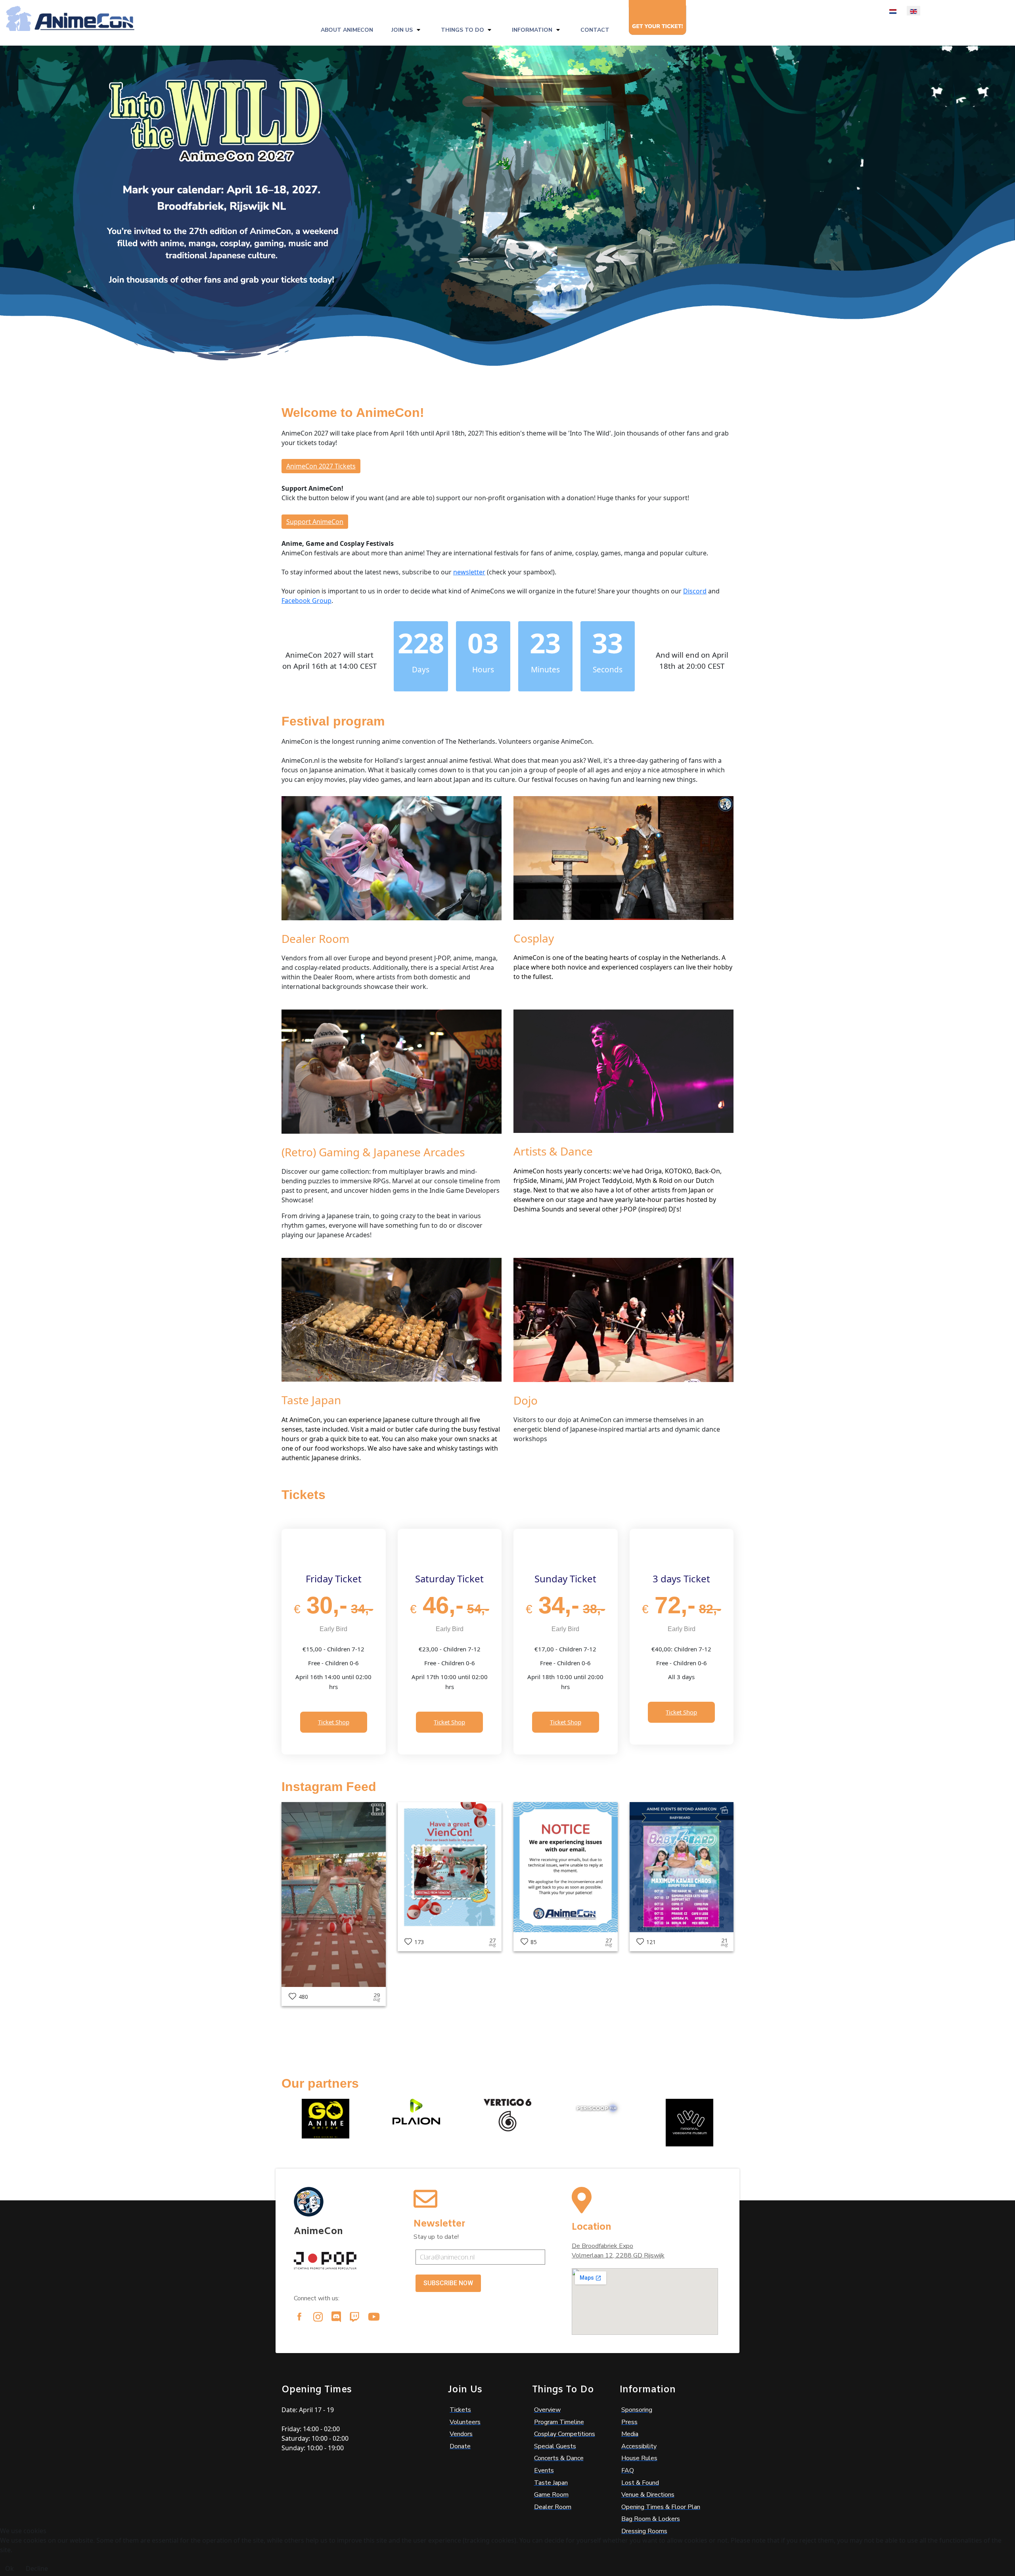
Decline (37, 2568)
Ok (10, 2568)
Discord (695, 591)
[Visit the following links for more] (299, 2317)
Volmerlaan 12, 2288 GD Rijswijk (618, 2255)
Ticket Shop (334, 1722)
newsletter (469, 572)
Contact (595, 30)
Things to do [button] (462, 30)
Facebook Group (306, 601)
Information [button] (532, 30)
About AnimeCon (347, 30)
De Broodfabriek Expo (602, 2246)
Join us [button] (402, 30)
